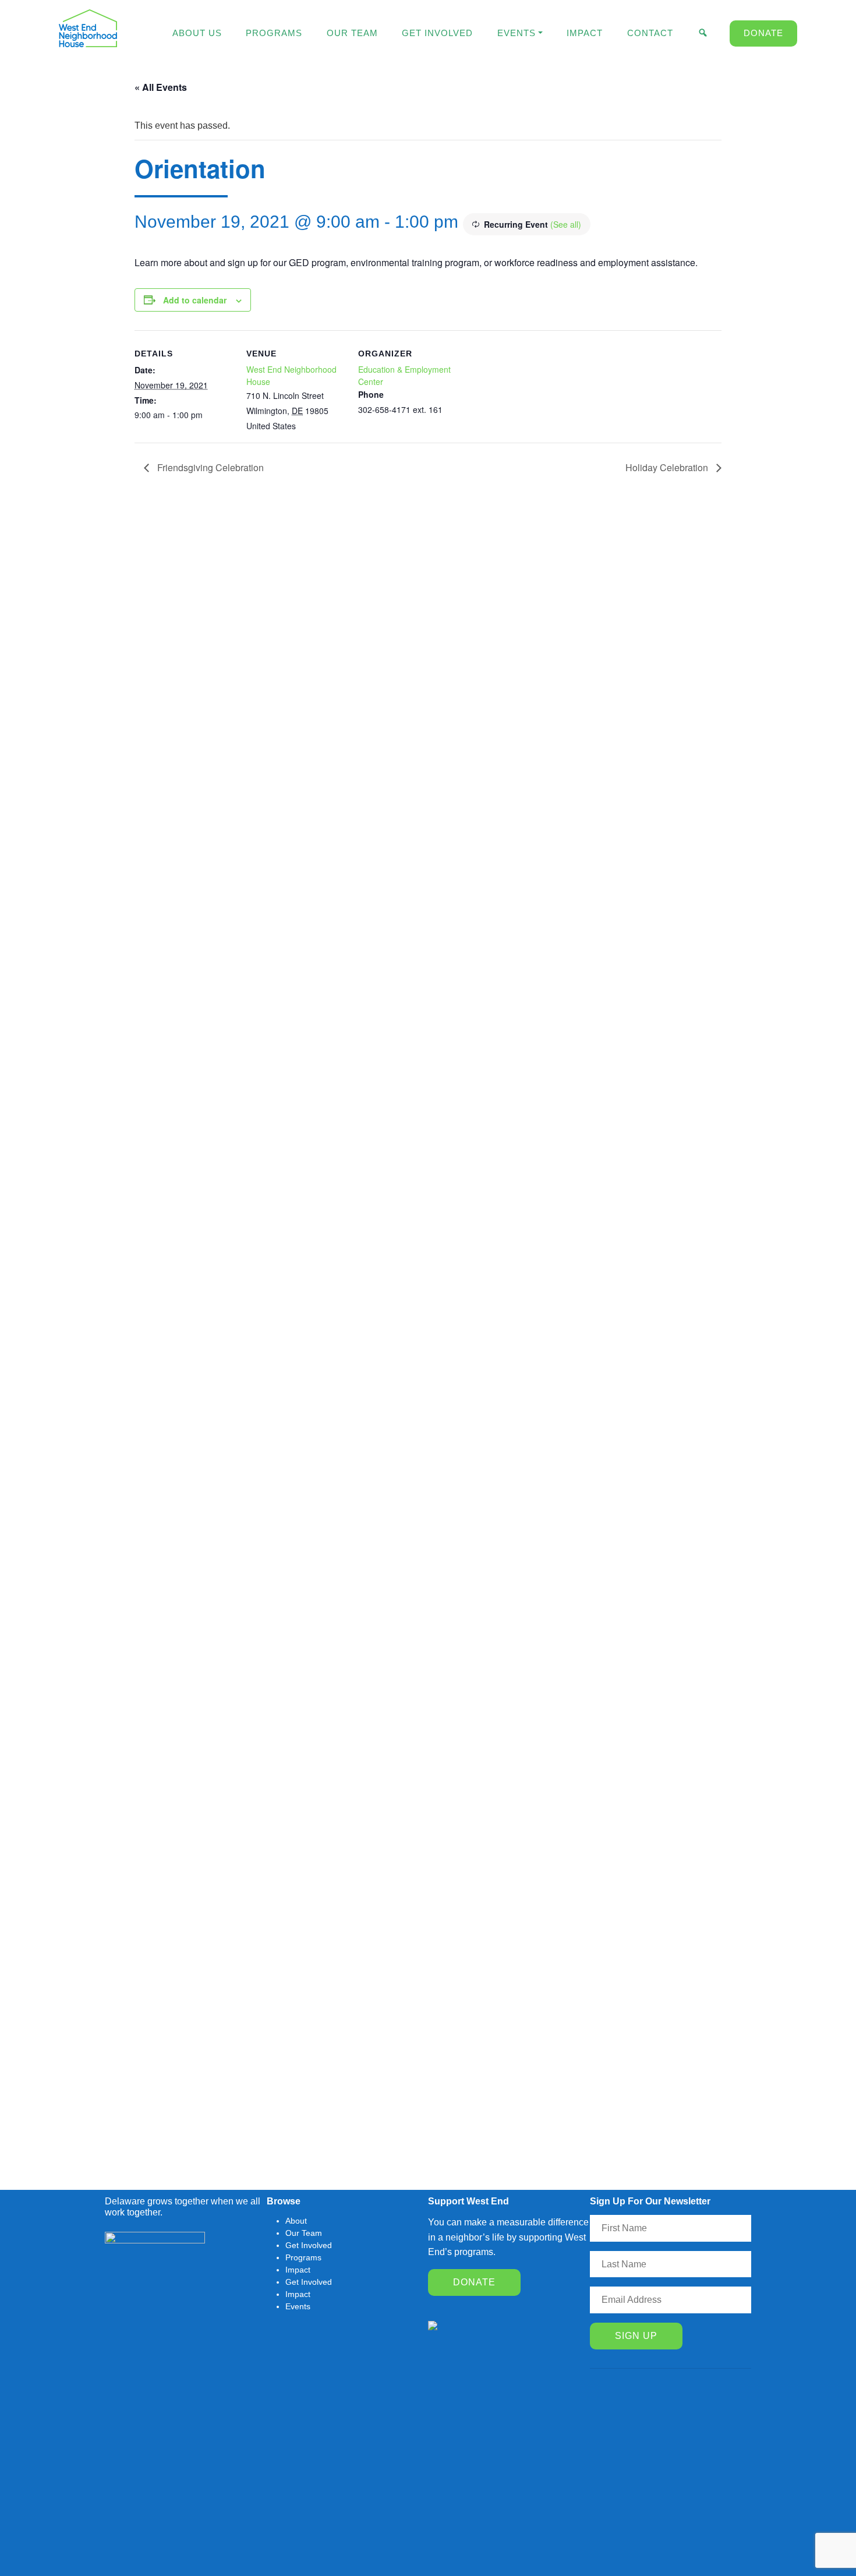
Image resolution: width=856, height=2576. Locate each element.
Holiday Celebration (668, 467)
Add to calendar (195, 300)
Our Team (352, 33)
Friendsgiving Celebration (209, 467)
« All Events (161, 87)
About (296, 2221)
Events (517, 33)
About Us (197, 33)
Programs (274, 33)
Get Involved (437, 33)
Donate (763, 33)
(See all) (566, 224)
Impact (585, 33)
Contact (650, 33)
